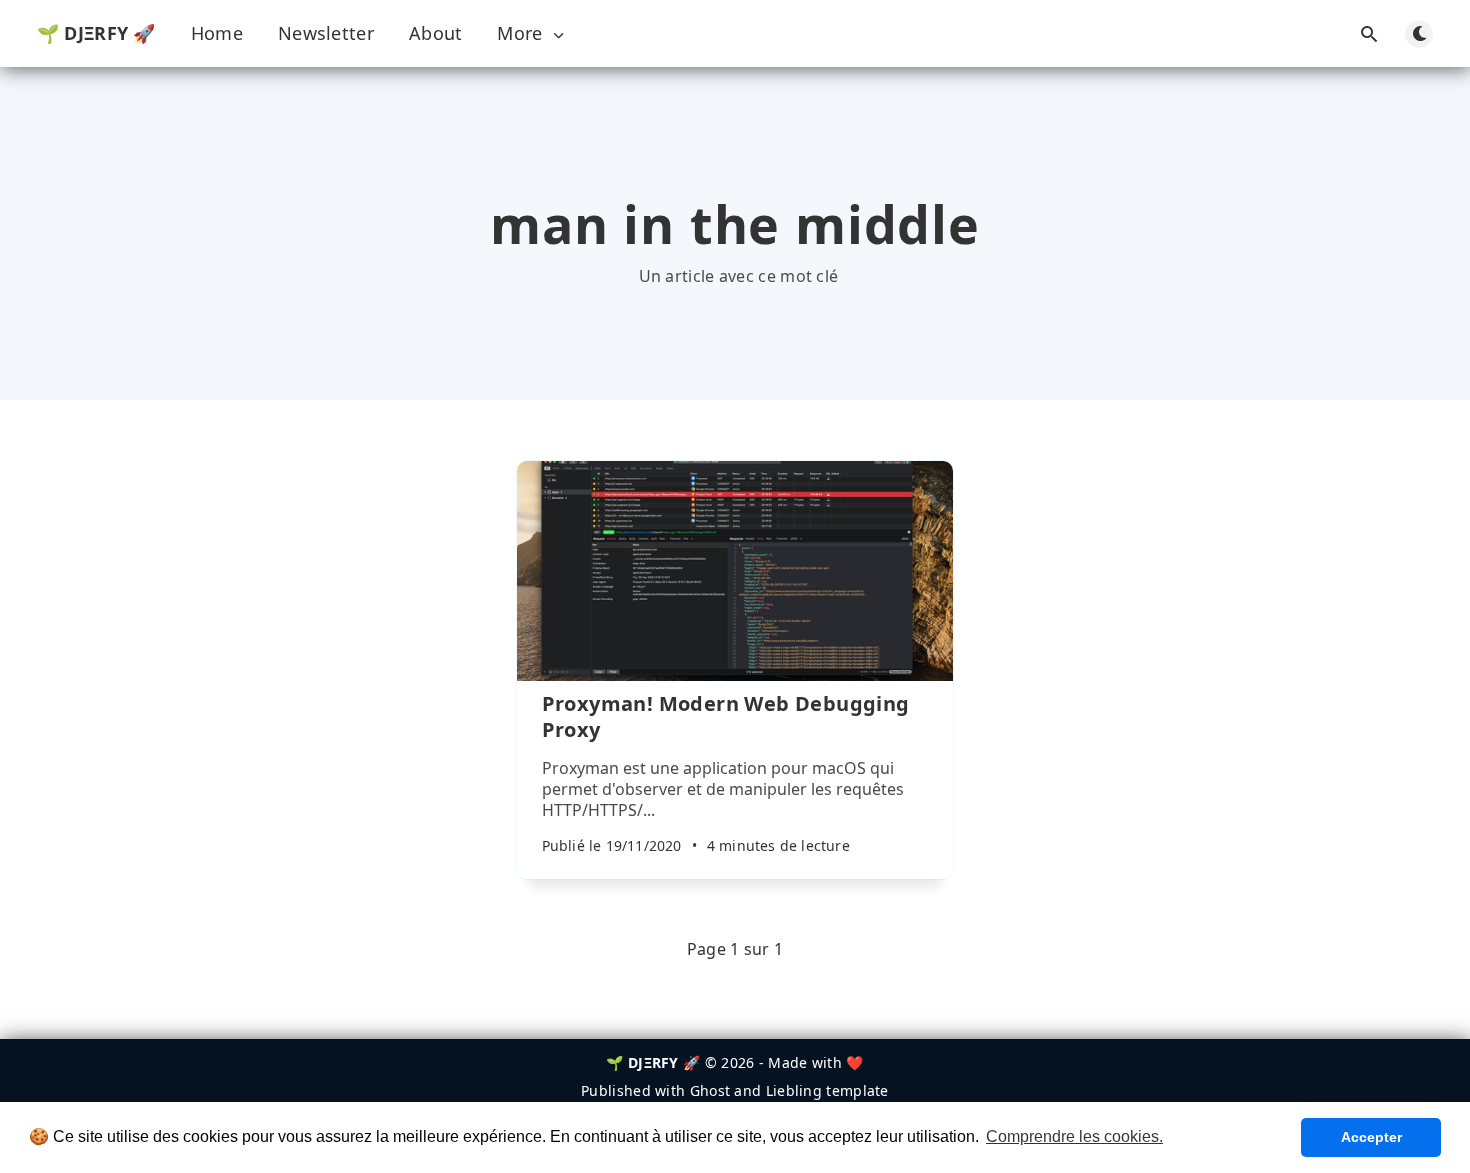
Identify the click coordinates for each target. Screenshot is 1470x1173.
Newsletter (326, 33)
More (519, 33)
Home (217, 33)
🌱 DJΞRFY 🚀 (96, 33)
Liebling (794, 1090)
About (436, 33)
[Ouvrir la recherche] (1369, 34)
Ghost (710, 1090)
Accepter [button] (1371, 1137)
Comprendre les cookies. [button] (1074, 1136)
